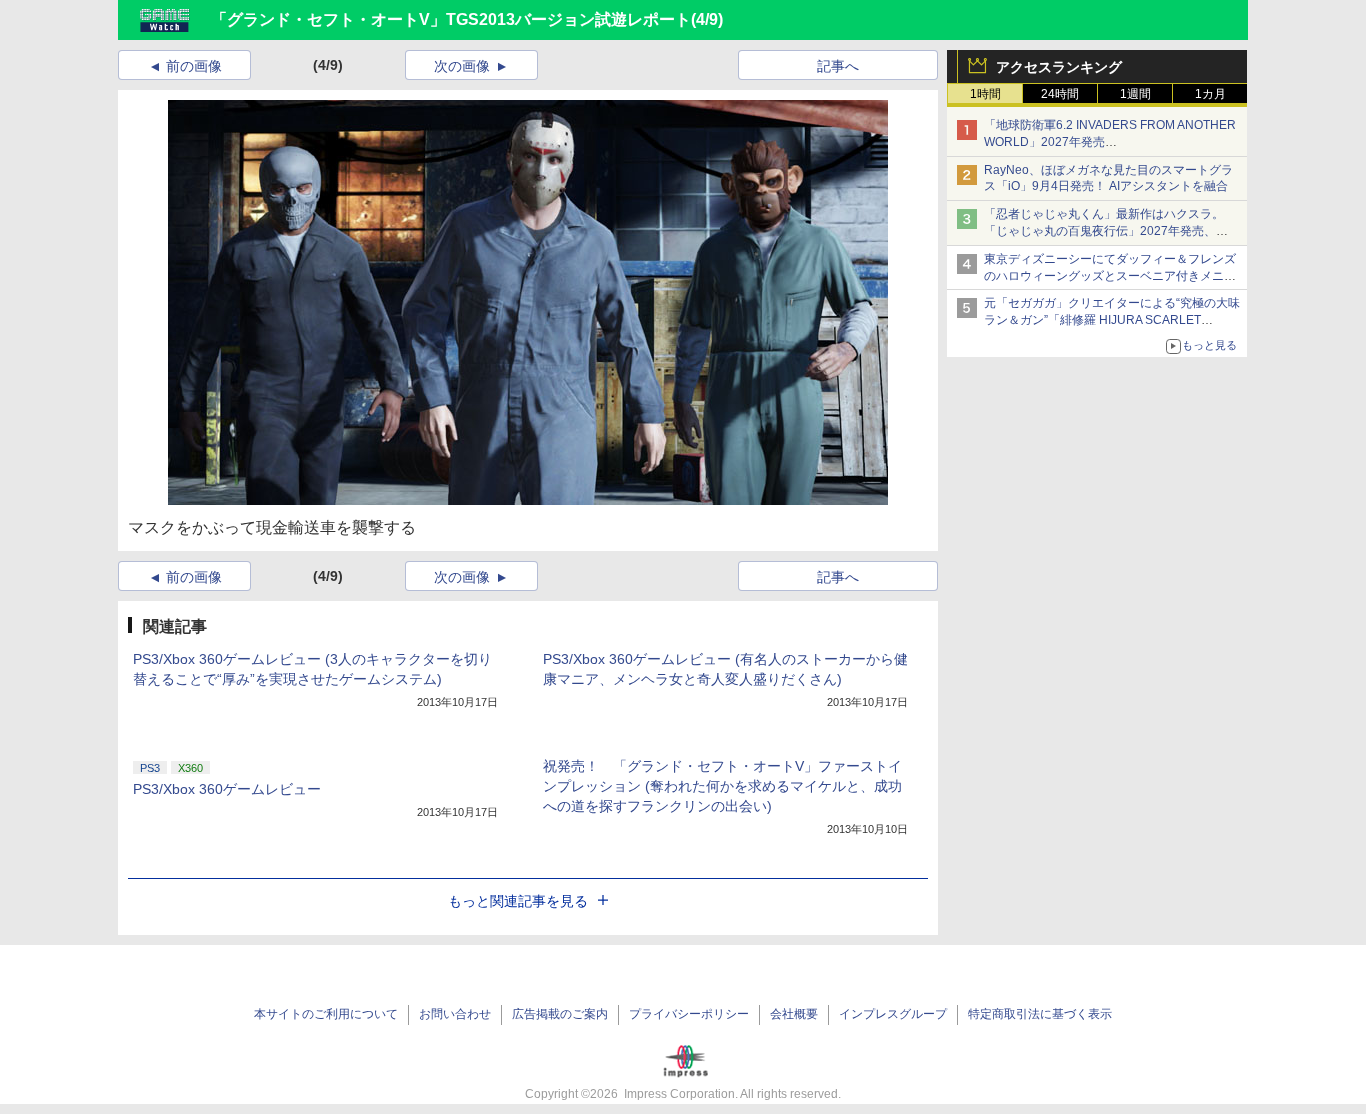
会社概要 (794, 1014)
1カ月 (1210, 94)
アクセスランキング (1059, 67)
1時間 (985, 94)
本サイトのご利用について (326, 1014)
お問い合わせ (455, 1014)
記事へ (838, 66)
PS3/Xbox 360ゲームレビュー (227, 789)
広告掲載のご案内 (560, 1014)
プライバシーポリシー (689, 1014)
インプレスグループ (893, 1014)
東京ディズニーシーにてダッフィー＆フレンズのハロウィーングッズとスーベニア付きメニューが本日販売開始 (1110, 276)
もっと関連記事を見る (518, 901)
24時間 (1060, 94)
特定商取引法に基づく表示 (1040, 1014)
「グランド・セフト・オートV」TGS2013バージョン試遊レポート (451, 19)
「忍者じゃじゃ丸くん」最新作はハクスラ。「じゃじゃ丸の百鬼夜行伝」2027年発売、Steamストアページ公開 (1104, 231)
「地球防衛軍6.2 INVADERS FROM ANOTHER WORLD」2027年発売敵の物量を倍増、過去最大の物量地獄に (1110, 142)
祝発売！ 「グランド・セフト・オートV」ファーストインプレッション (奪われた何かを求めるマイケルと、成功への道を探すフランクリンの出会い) (722, 786)
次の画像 (462, 66)
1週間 (1135, 94)
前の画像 (194, 66)
